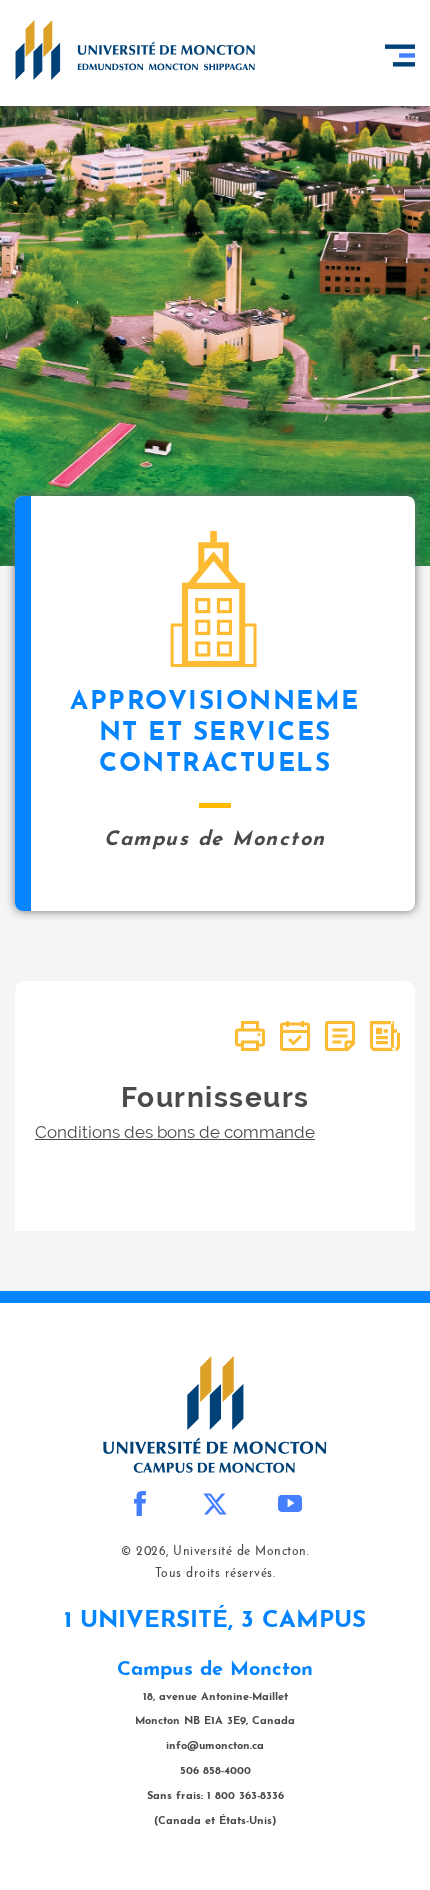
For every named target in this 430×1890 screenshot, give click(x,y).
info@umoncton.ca (215, 1746)
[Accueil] (135, 50)
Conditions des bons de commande (175, 1132)
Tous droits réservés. (215, 1574)
